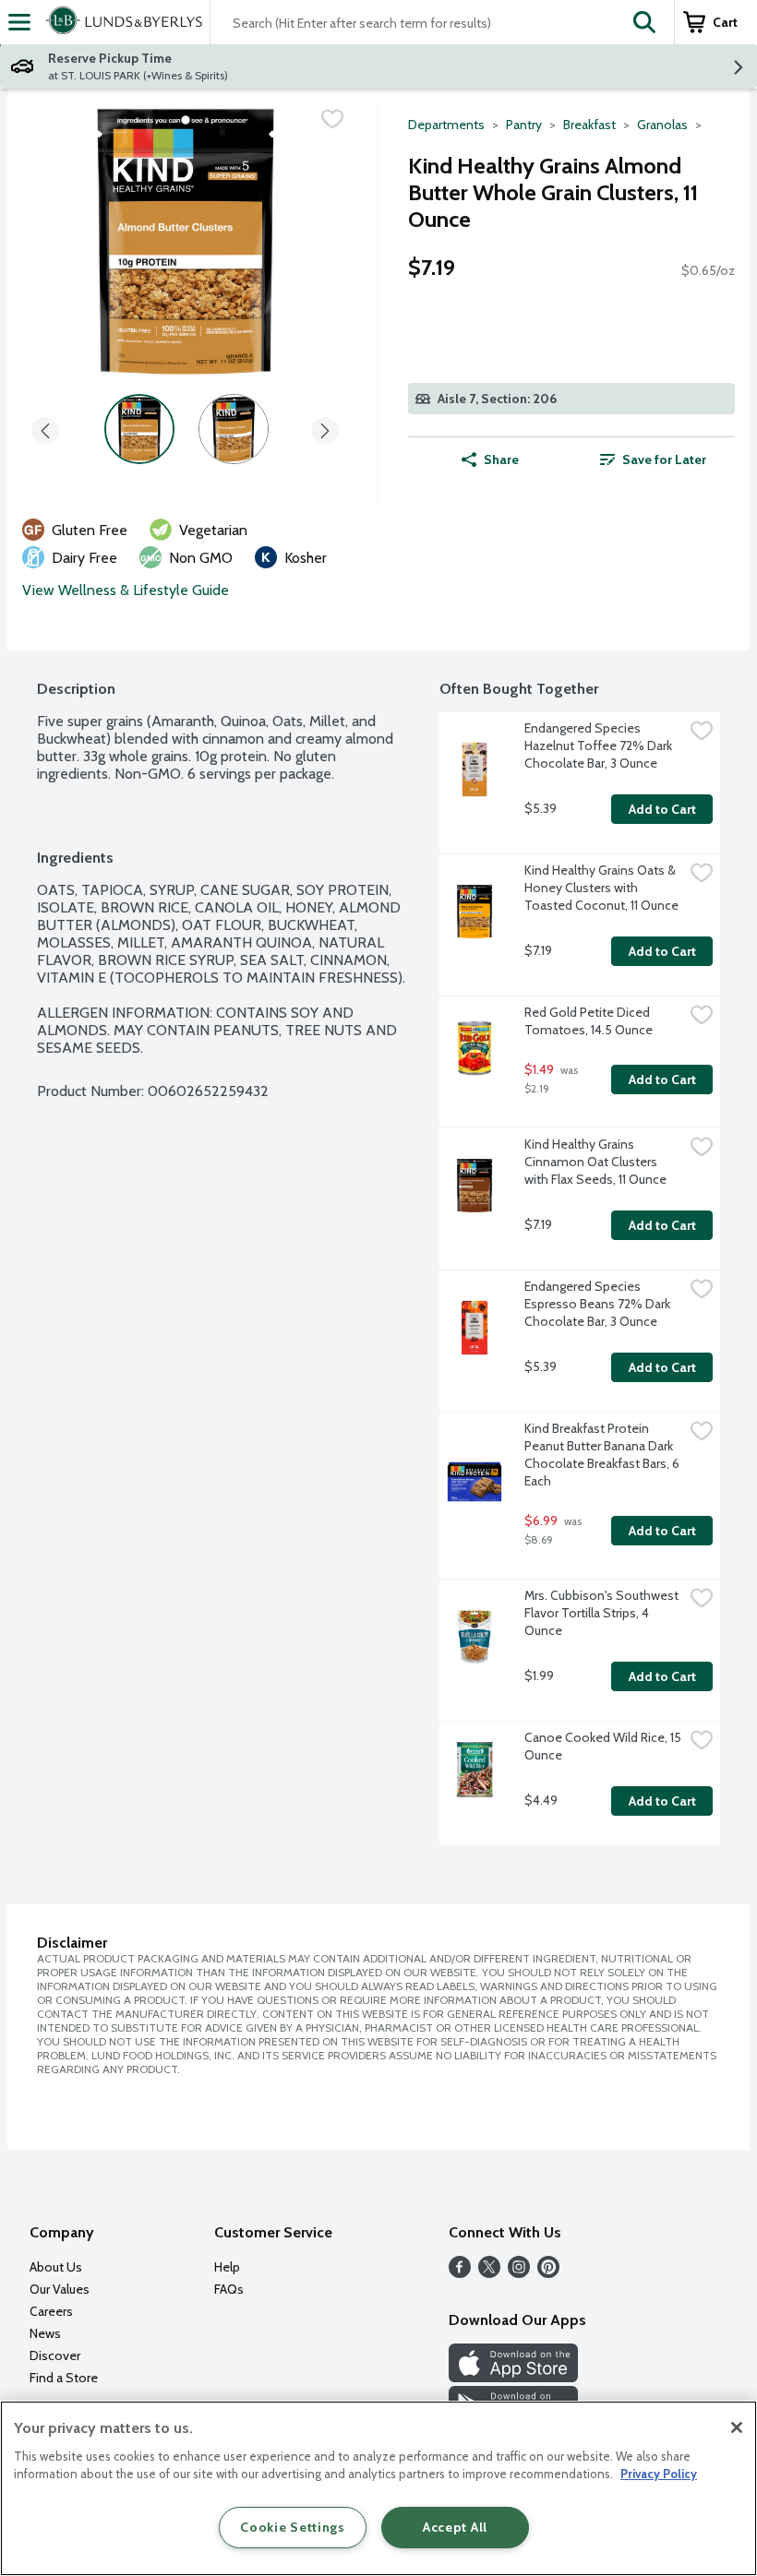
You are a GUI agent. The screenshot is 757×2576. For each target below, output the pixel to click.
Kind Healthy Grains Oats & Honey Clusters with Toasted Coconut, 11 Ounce (601, 888)
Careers (51, 2311)
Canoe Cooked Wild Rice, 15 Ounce (604, 1746)
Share (501, 459)
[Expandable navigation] (19, 22)
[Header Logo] (120, 22)
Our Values (60, 2289)
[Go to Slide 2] (234, 429)
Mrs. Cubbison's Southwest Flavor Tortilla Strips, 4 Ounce (603, 1613)
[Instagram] (519, 2273)
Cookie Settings (293, 2527)
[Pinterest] (548, 2273)
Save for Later (664, 459)
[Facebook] (460, 2273)
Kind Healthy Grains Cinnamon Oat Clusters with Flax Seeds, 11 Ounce (595, 1162)
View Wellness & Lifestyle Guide (126, 590)
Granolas (662, 125)
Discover (55, 2355)
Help (227, 2267)
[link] (653, 459)
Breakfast (589, 125)
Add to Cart (662, 809)
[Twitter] (489, 2273)
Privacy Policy (659, 2474)
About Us (56, 2267)
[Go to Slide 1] (139, 429)
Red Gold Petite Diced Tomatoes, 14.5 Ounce (589, 1021)
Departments (446, 125)
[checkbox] (332, 119)
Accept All (455, 2527)
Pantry (524, 125)
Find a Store (64, 2378)
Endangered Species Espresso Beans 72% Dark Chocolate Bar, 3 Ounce (599, 1304)
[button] (644, 22)
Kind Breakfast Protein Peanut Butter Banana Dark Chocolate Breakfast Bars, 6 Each (603, 1455)
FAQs (229, 2289)
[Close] (737, 2427)
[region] (378, 2488)
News (45, 2333)
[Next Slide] (325, 428)
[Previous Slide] (45, 428)
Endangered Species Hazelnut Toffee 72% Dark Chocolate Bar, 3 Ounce (600, 745)
